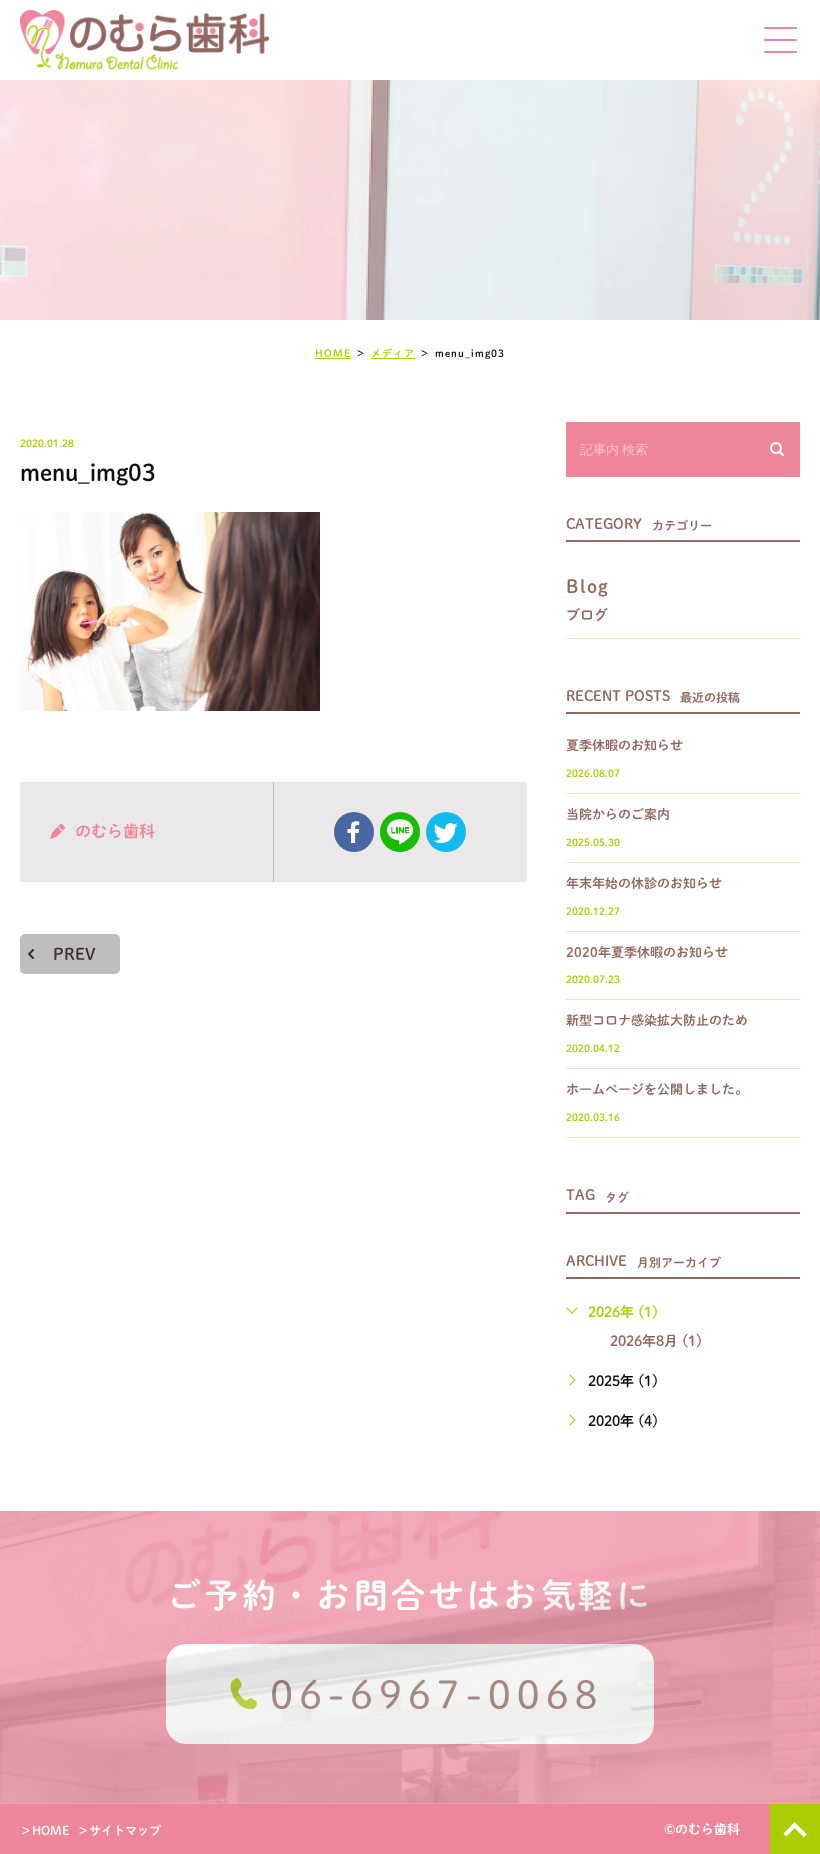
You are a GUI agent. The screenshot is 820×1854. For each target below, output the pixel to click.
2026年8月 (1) (656, 1341)
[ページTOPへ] (795, 1829)
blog (588, 599)
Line (400, 832)
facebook (354, 832)
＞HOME (44, 1830)
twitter (446, 832)
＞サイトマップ (119, 1830)
